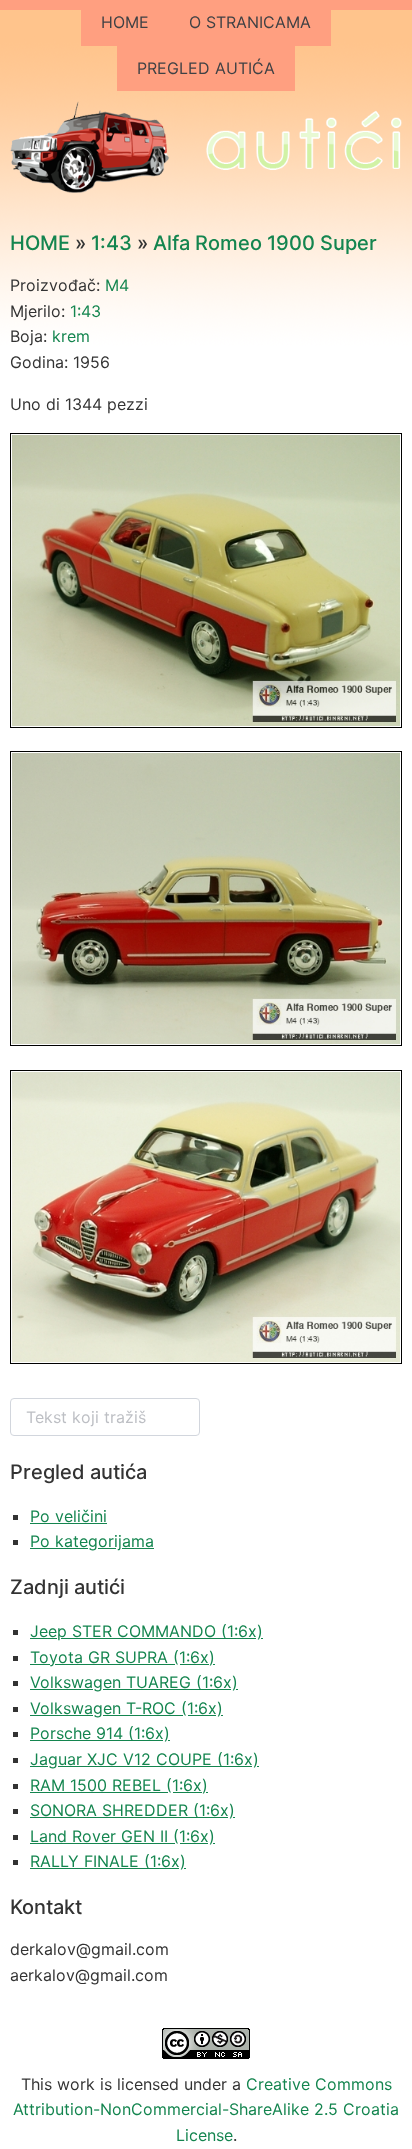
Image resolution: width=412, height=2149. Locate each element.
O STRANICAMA (250, 22)
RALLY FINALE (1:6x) (108, 1861)
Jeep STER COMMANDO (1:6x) (146, 1631)
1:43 (111, 243)
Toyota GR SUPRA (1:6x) (122, 1657)
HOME (125, 22)
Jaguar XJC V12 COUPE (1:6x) (144, 1759)
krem (71, 336)
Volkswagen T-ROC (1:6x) (126, 1708)
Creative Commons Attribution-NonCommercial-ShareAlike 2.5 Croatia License (206, 2109)
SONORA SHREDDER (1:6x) (132, 1810)
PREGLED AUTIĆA (206, 68)
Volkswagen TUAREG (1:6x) (134, 1682)
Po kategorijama (92, 1541)
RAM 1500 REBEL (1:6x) (119, 1785)
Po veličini (68, 1516)
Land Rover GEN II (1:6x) (122, 1836)
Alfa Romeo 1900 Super (265, 243)
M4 (117, 285)
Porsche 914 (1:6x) (100, 1733)
